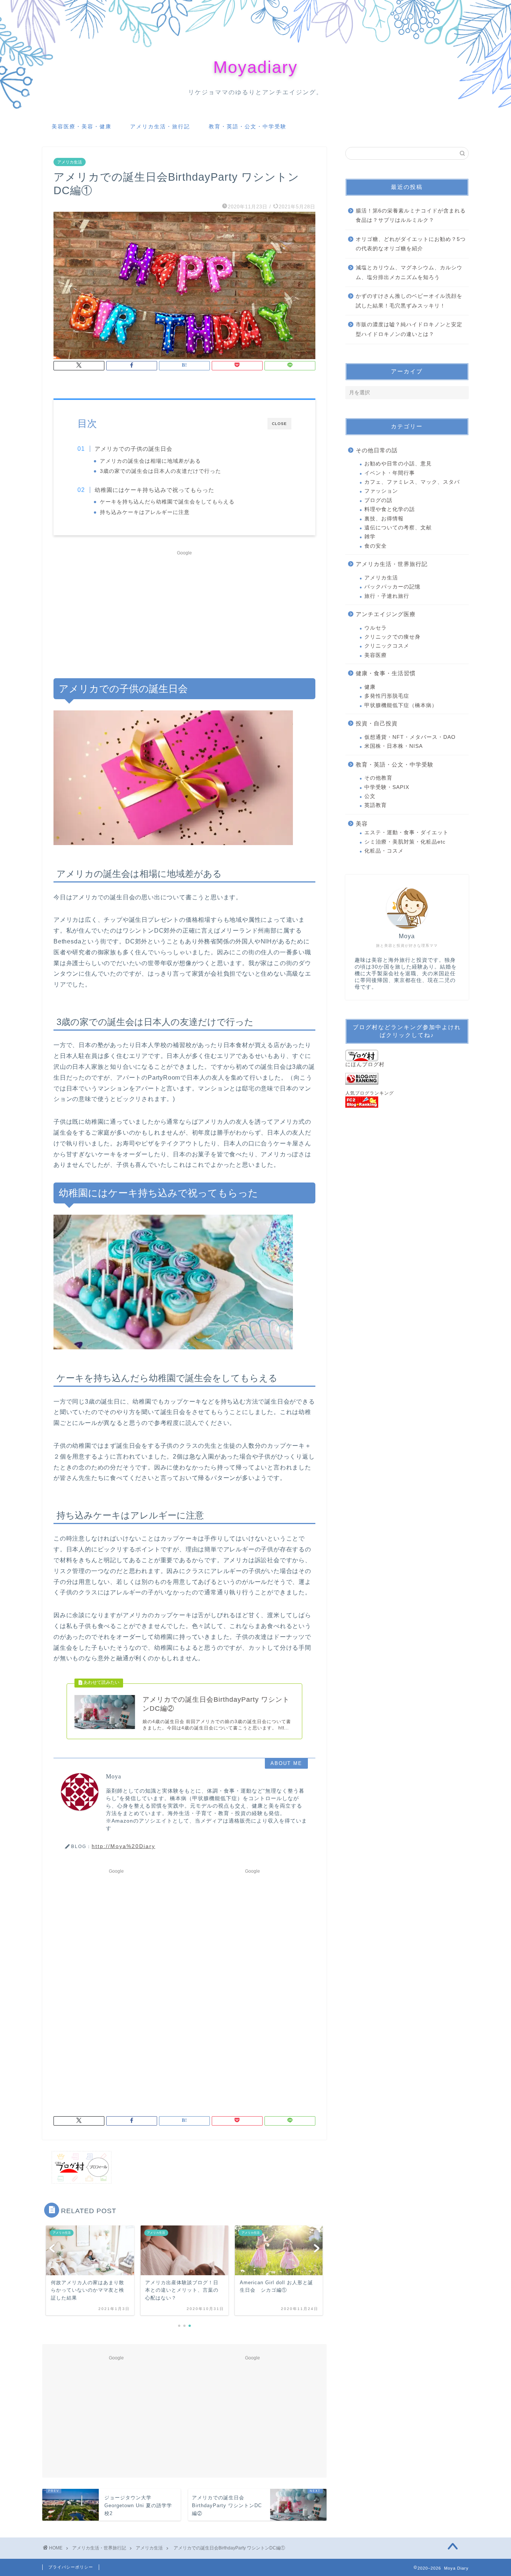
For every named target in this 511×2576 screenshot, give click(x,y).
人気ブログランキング (370, 1093)
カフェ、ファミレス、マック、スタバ (412, 482)
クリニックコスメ (387, 646)
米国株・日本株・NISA (394, 746)
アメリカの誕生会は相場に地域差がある (150, 461)
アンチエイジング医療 (386, 614)
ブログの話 (378, 500)
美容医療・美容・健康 (82, 126)
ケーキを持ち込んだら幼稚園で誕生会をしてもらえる (167, 502)
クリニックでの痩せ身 (392, 637)
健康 (370, 687)
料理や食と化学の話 (390, 509)
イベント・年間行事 (390, 473)
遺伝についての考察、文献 (398, 528)
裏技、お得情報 (384, 519)
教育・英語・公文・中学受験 (248, 126)
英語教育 (376, 805)
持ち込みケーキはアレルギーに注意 (145, 512)
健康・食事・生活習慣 (386, 673)
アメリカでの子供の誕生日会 (134, 449)
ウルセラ (376, 628)
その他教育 (378, 778)
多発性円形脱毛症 (387, 696)
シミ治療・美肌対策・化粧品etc (405, 842)
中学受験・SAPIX (387, 787)
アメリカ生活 (70, 162)
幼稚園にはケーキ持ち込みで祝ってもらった (154, 490)
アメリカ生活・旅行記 (160, 126)
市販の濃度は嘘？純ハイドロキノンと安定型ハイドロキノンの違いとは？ (409, 329)
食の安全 (376, 546)
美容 (362, 824)
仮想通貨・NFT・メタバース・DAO (410, 737)
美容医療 (376, 655)
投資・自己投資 (377, 723)
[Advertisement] (184, 611)
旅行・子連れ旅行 (387, 596)
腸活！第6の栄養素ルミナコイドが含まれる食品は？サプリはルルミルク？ (411, 216)
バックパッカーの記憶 (392, 587)
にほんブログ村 (365, 1064)
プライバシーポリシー (71, 2567)
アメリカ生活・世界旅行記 (392, 564)
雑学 (370, 537)
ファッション (381, 491)
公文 (370, 796)
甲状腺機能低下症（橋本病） (401, 705)
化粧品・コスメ (384, 851)
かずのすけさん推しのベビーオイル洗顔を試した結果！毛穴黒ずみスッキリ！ (409, 301)
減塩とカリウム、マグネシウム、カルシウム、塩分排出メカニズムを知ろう (409, 273)
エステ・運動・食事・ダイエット (406, 833)
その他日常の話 (377, 450)
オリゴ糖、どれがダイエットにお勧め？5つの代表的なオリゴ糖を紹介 (411, 244)
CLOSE (279, 424)
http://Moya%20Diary (123, 1846)
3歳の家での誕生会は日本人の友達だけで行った (160, 471)
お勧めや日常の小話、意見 (398, 464)
